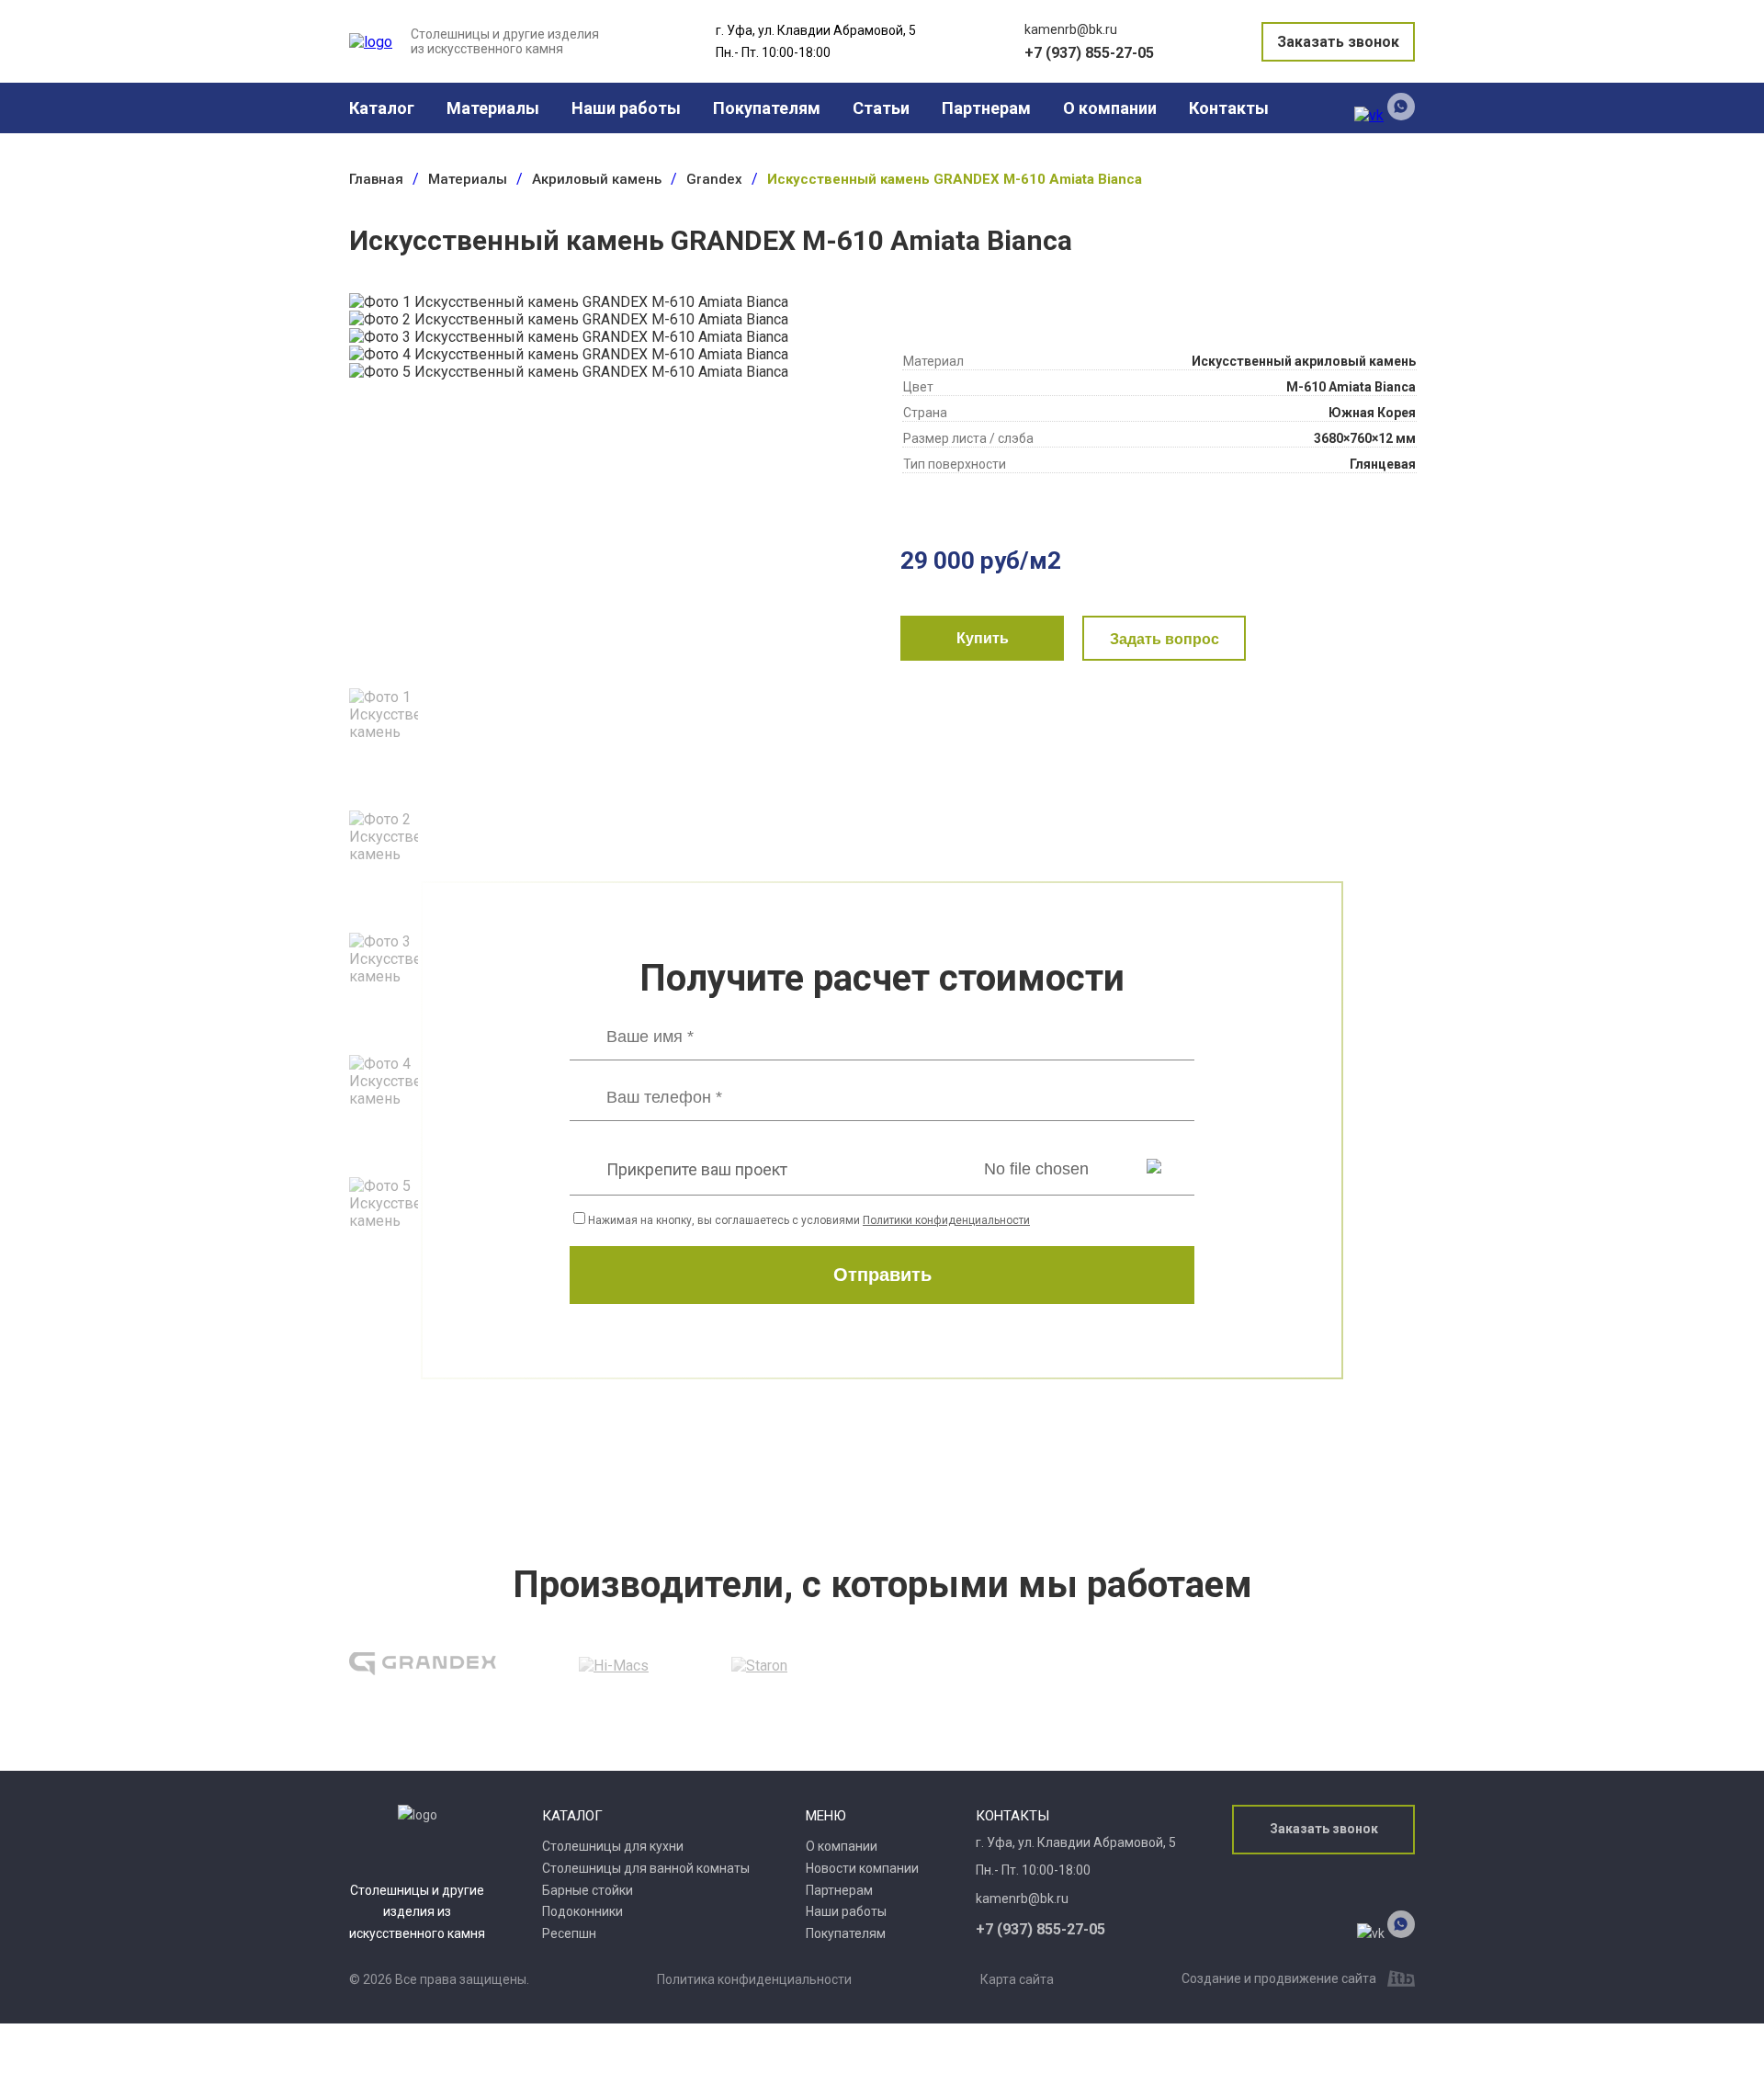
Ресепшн (569, 1933)
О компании (1110, 108)
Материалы (493, 108)
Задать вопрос (1165, 639)
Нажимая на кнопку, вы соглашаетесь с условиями (809, 1220)
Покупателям (767, 108)
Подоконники (582, 1911)
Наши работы (626, 108)
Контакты (1229, 108)
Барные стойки (588, 1890)
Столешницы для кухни (613, 1846)
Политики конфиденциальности (946, 1220)
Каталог (382, 108)
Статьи (881, 108)
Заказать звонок (1338, 42)
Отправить (882, 1275)
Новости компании (862, 1868)
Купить (983, 638)
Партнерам (986, 108)
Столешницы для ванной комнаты (646, 1868)
